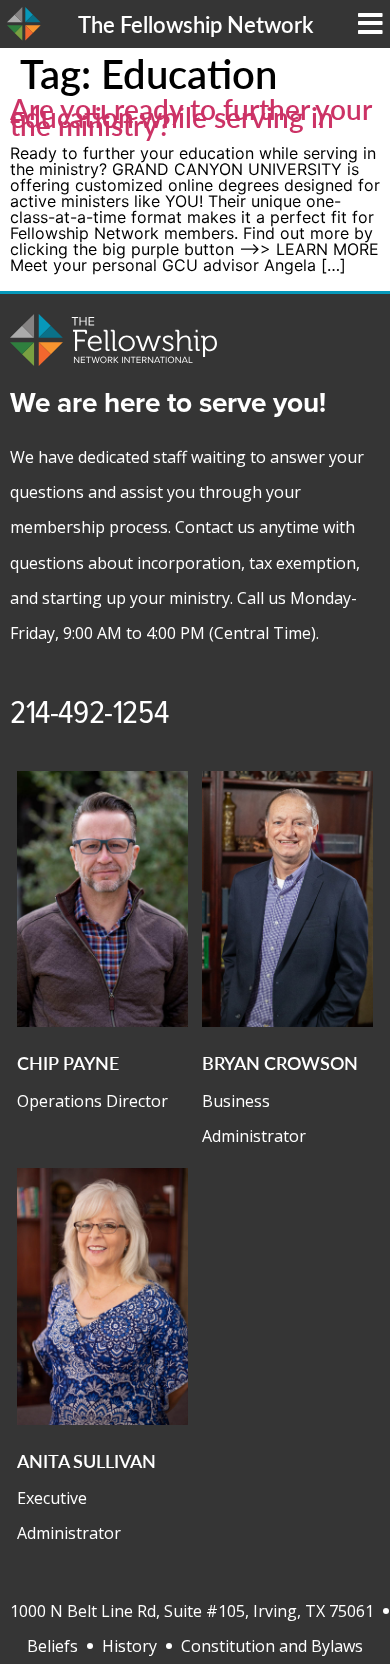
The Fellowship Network (195, 24)
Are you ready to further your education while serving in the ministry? (190, 116)
